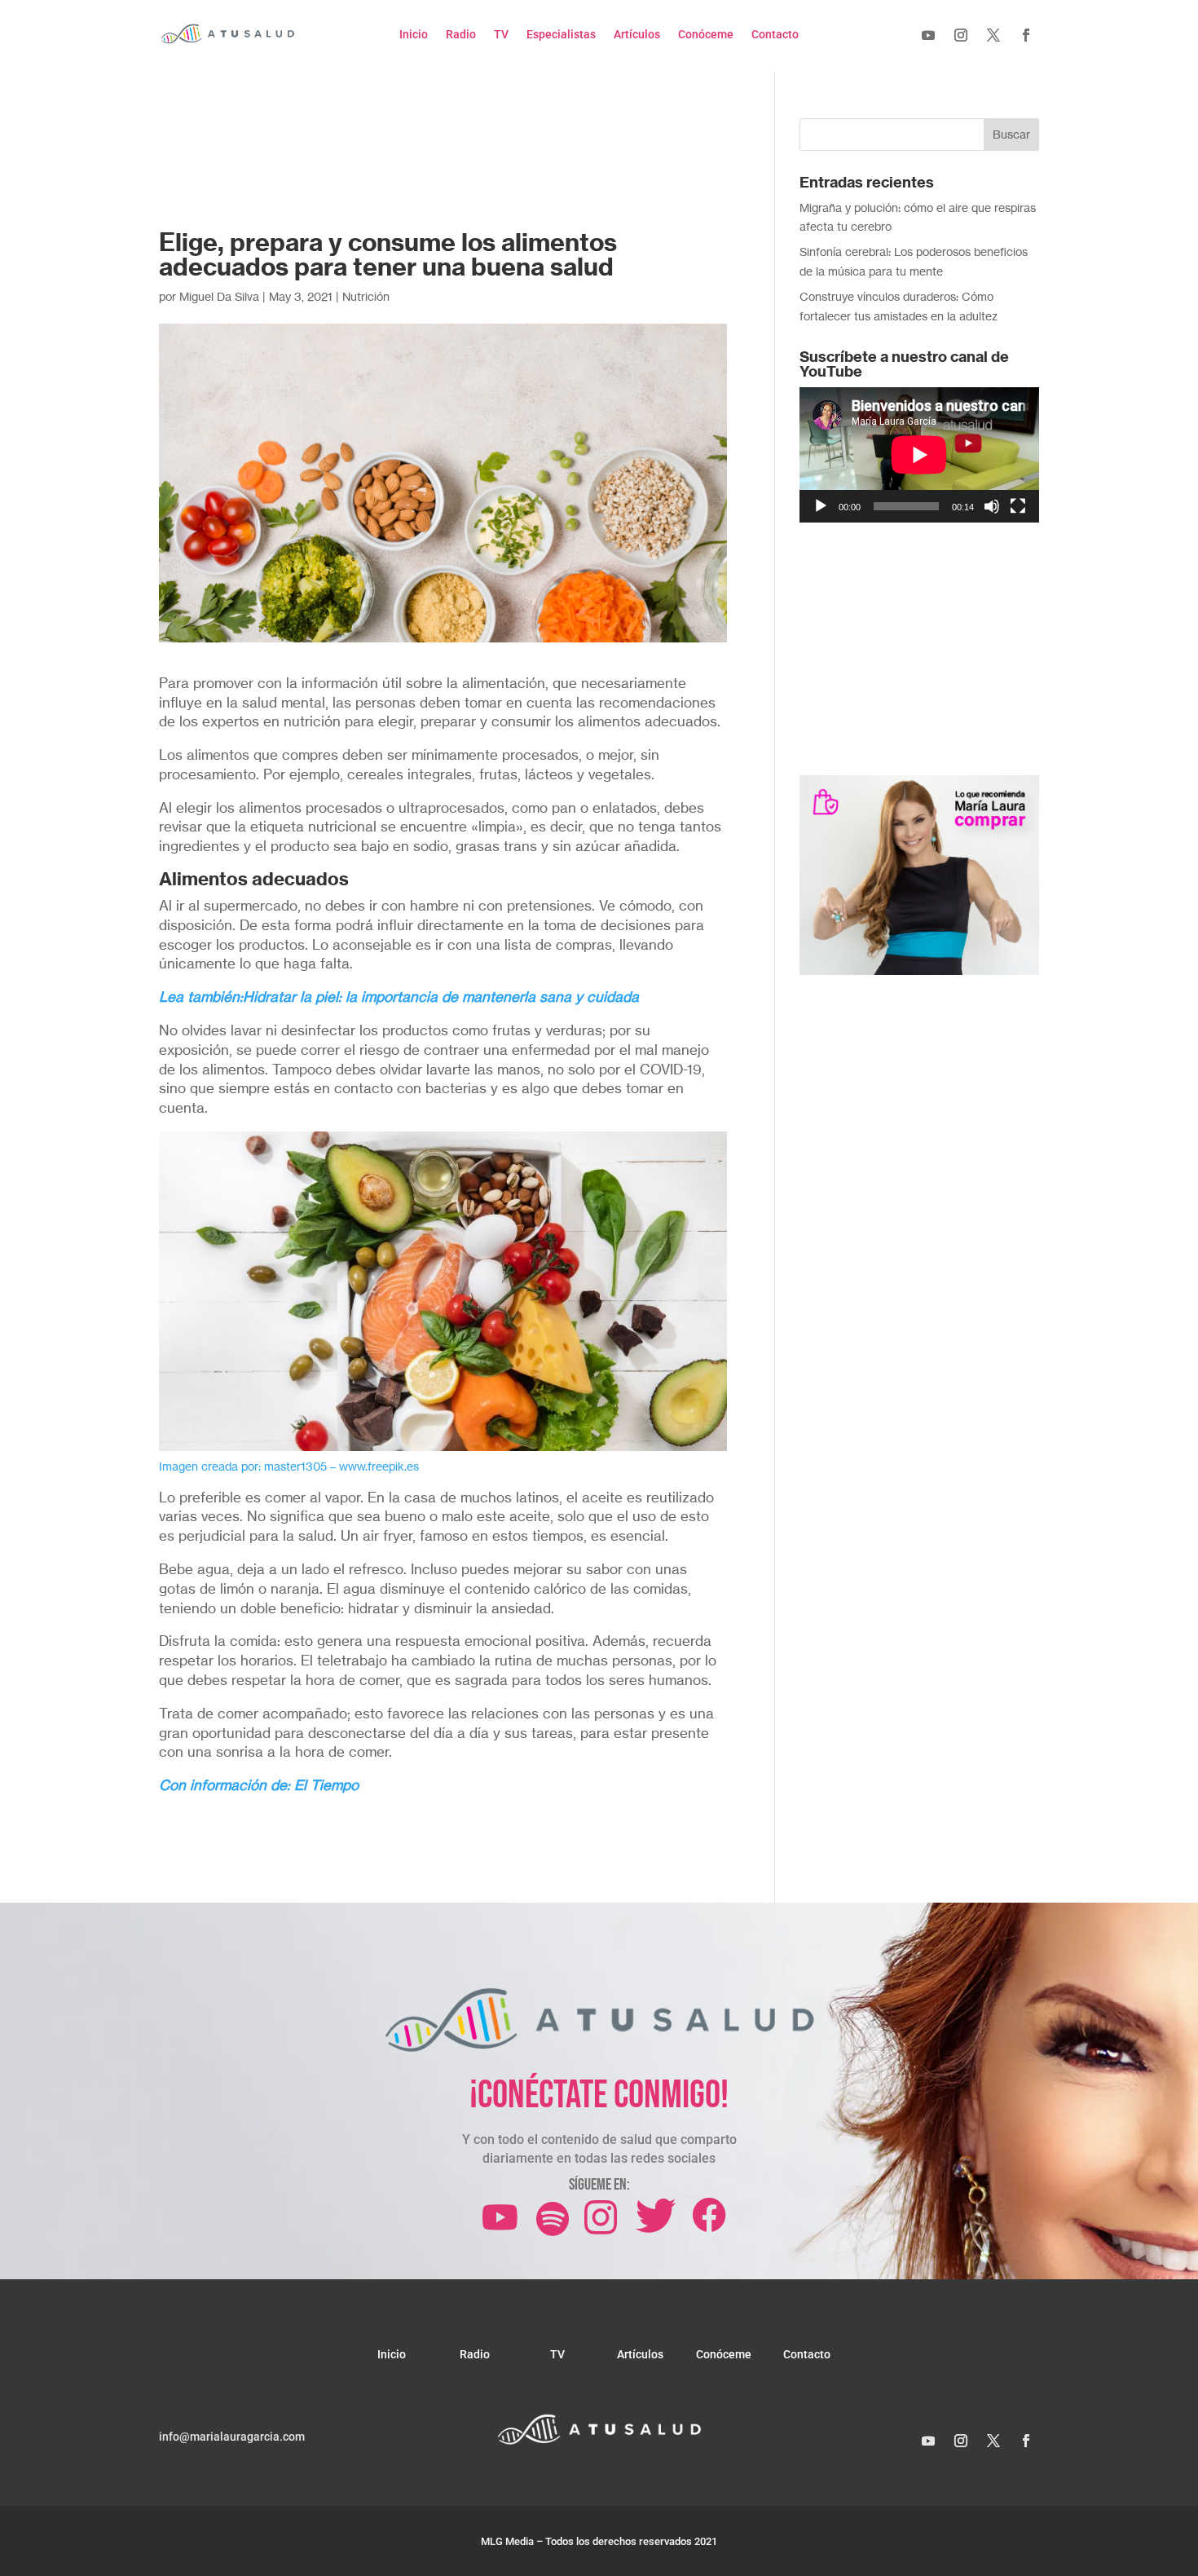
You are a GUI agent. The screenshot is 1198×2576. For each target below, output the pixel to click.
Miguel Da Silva (219, 296)
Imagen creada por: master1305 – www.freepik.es (289, 1466)
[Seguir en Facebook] (1026, 35)
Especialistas (561, 35)
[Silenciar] (992, 506)
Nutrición (366, 296)
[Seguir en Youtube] (928, 35)
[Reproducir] (821, 506)
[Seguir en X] (993, 35)
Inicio (414, 35)
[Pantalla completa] (1018, 506)
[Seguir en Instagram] (961, 35)
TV (501, 35)
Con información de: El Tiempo (259, 1785)
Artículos (637, 35)
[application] (919, 454)
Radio (461, 35)
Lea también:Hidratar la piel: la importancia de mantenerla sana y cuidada (399, 997)
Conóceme (706, 35)
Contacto (775, 35)
